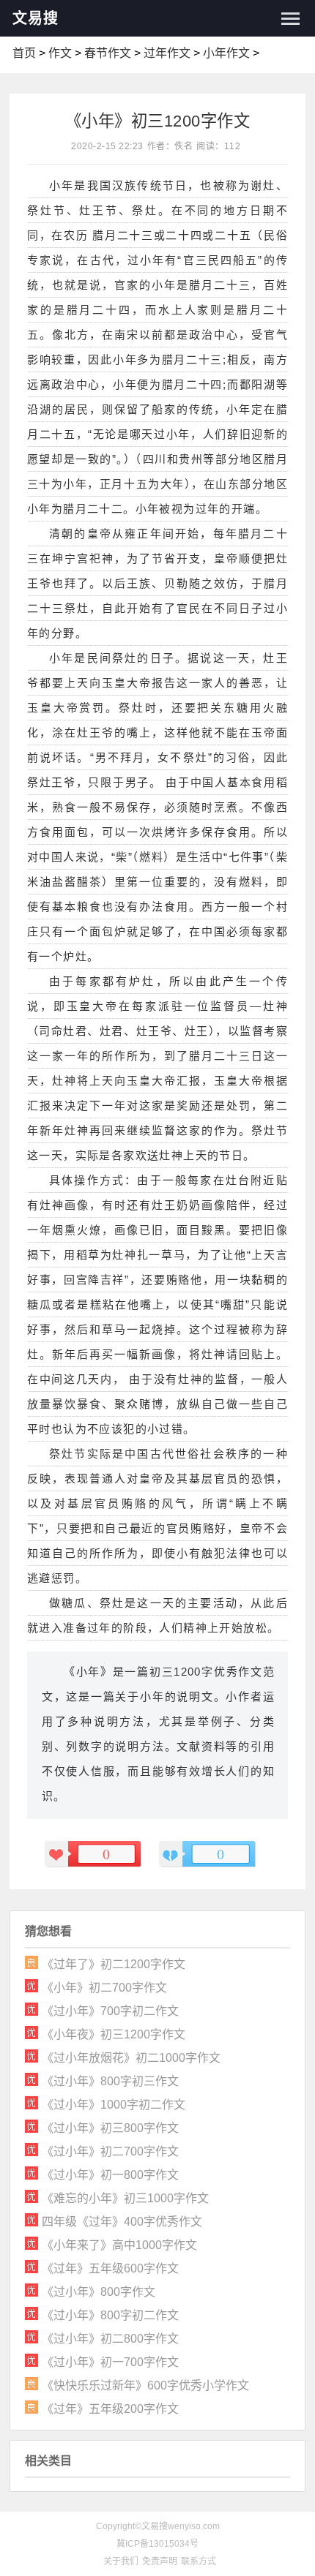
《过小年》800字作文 (99, 2292)
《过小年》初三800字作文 (110, 2128)
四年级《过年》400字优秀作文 (122, 2222)
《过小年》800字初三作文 (110, 2081)
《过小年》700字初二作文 (110, 2011)
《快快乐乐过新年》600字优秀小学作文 (145, 2385)
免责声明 (160, 2561)
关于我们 (121, 2561)
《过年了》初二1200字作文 (114, 1964)
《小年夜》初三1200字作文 (114, 2034)
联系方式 (199, 2561)
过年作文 (167, 53)
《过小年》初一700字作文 (110, 2362)
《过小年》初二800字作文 (110, 2339)
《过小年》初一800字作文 (110, 2175)
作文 (60, 53)
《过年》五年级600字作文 (110, 2268)
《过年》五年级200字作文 (110, 2409)
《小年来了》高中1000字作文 (119, 2245)
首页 (24, 53)
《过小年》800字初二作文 (110, 2315)
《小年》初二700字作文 (104, 1988)
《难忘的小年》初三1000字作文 (125, 2198)
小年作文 (226, 53)
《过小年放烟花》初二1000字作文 (131, 2058)
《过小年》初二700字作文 (110, 2151)
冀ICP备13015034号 (157, 2544)
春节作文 (108, 53)
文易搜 (36, 18)
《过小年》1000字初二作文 (114, 2105)
